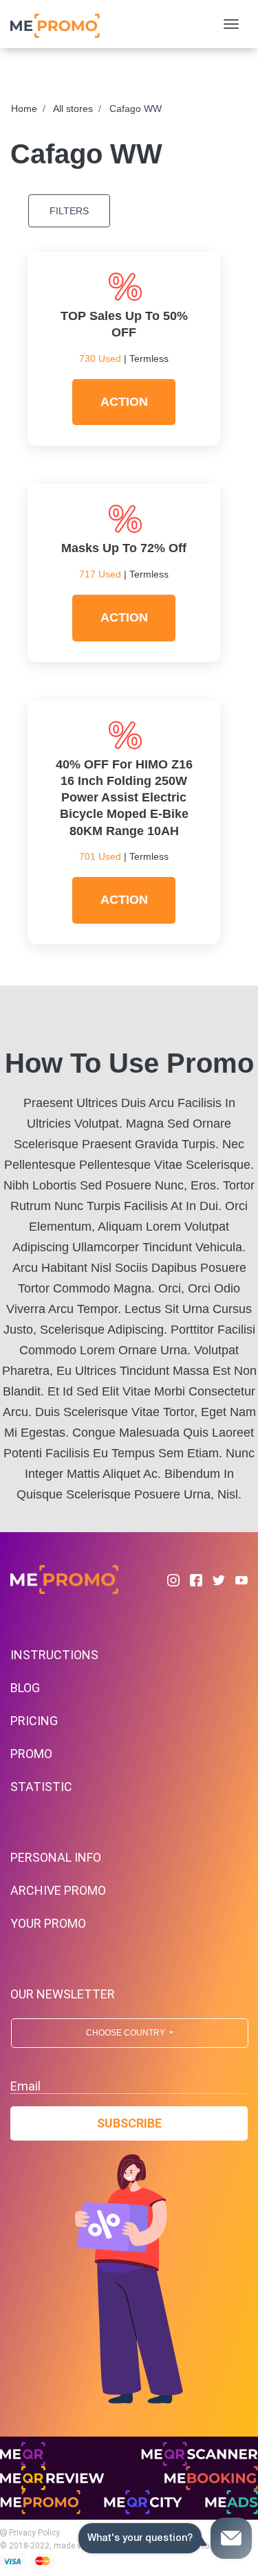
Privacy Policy (33, 2533)
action (124, 402)
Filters (69, 211)
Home (24, 109)
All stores (73, 109)
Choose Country (127, 2033)
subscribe (129, 2123)
